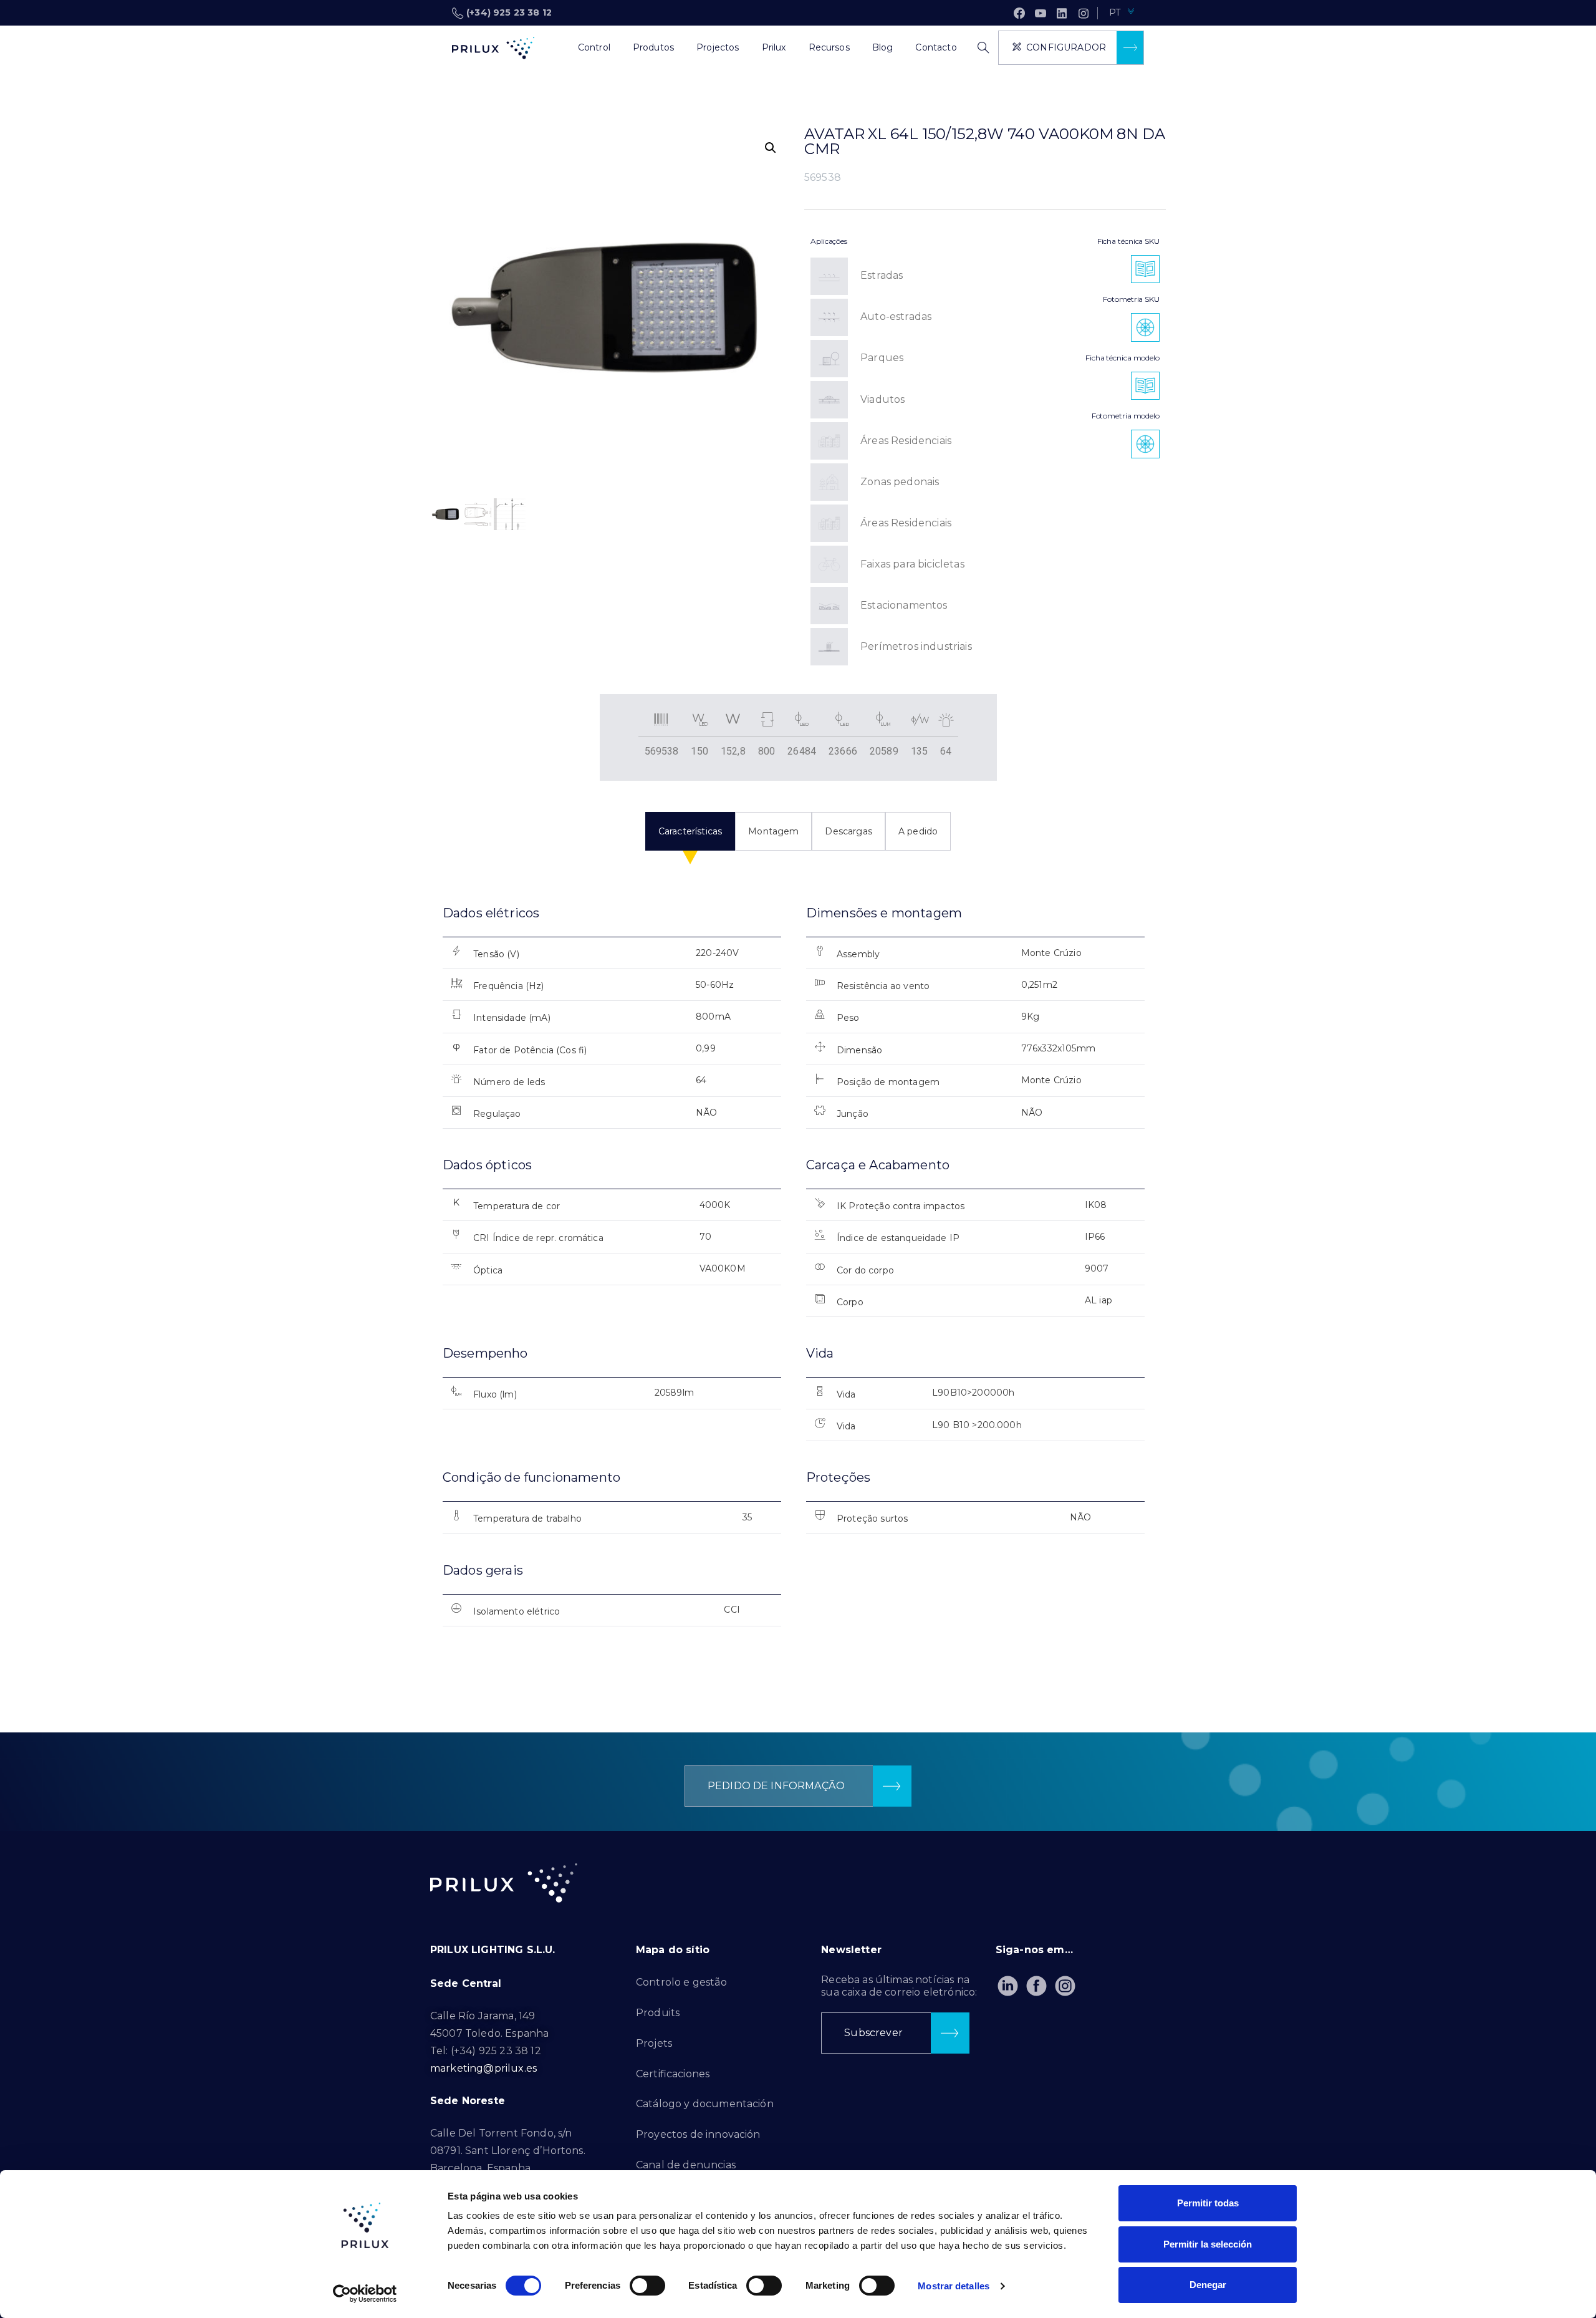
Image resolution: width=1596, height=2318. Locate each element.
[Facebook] (1019, 13)
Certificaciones (673, 2074)
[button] (771, 148)
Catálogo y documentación (705, 2104)
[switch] (647, 2286)
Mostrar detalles (954, 2286)
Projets (654, 2043)
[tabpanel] (798, 1277)
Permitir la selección (1208, 2244)
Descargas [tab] (848, 831)
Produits (658, 2013)
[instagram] (1084, 13)
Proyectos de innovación (698, 2134)
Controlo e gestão (681, 1982)
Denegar (1208, 2285)
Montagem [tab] (773, 831)
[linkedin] (1062, 13)
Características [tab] (690, 831)
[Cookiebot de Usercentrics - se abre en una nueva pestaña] (365, 2294)
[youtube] (1041, 13)
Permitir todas (1208, 2203)
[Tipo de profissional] (555, 48)
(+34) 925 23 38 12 (509, 12)
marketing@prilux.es (483, 2068)
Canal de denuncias (686, 2165)
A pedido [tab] (918, 831)
